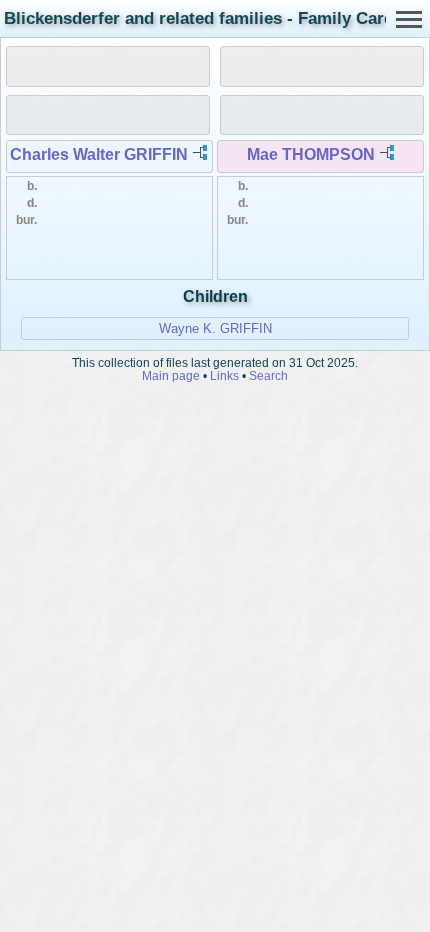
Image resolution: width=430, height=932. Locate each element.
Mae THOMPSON (311, 154)
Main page (171, 375)
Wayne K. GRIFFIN (215, 328)
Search (268, 375)
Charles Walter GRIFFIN (99, 154)
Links (224, 375)
